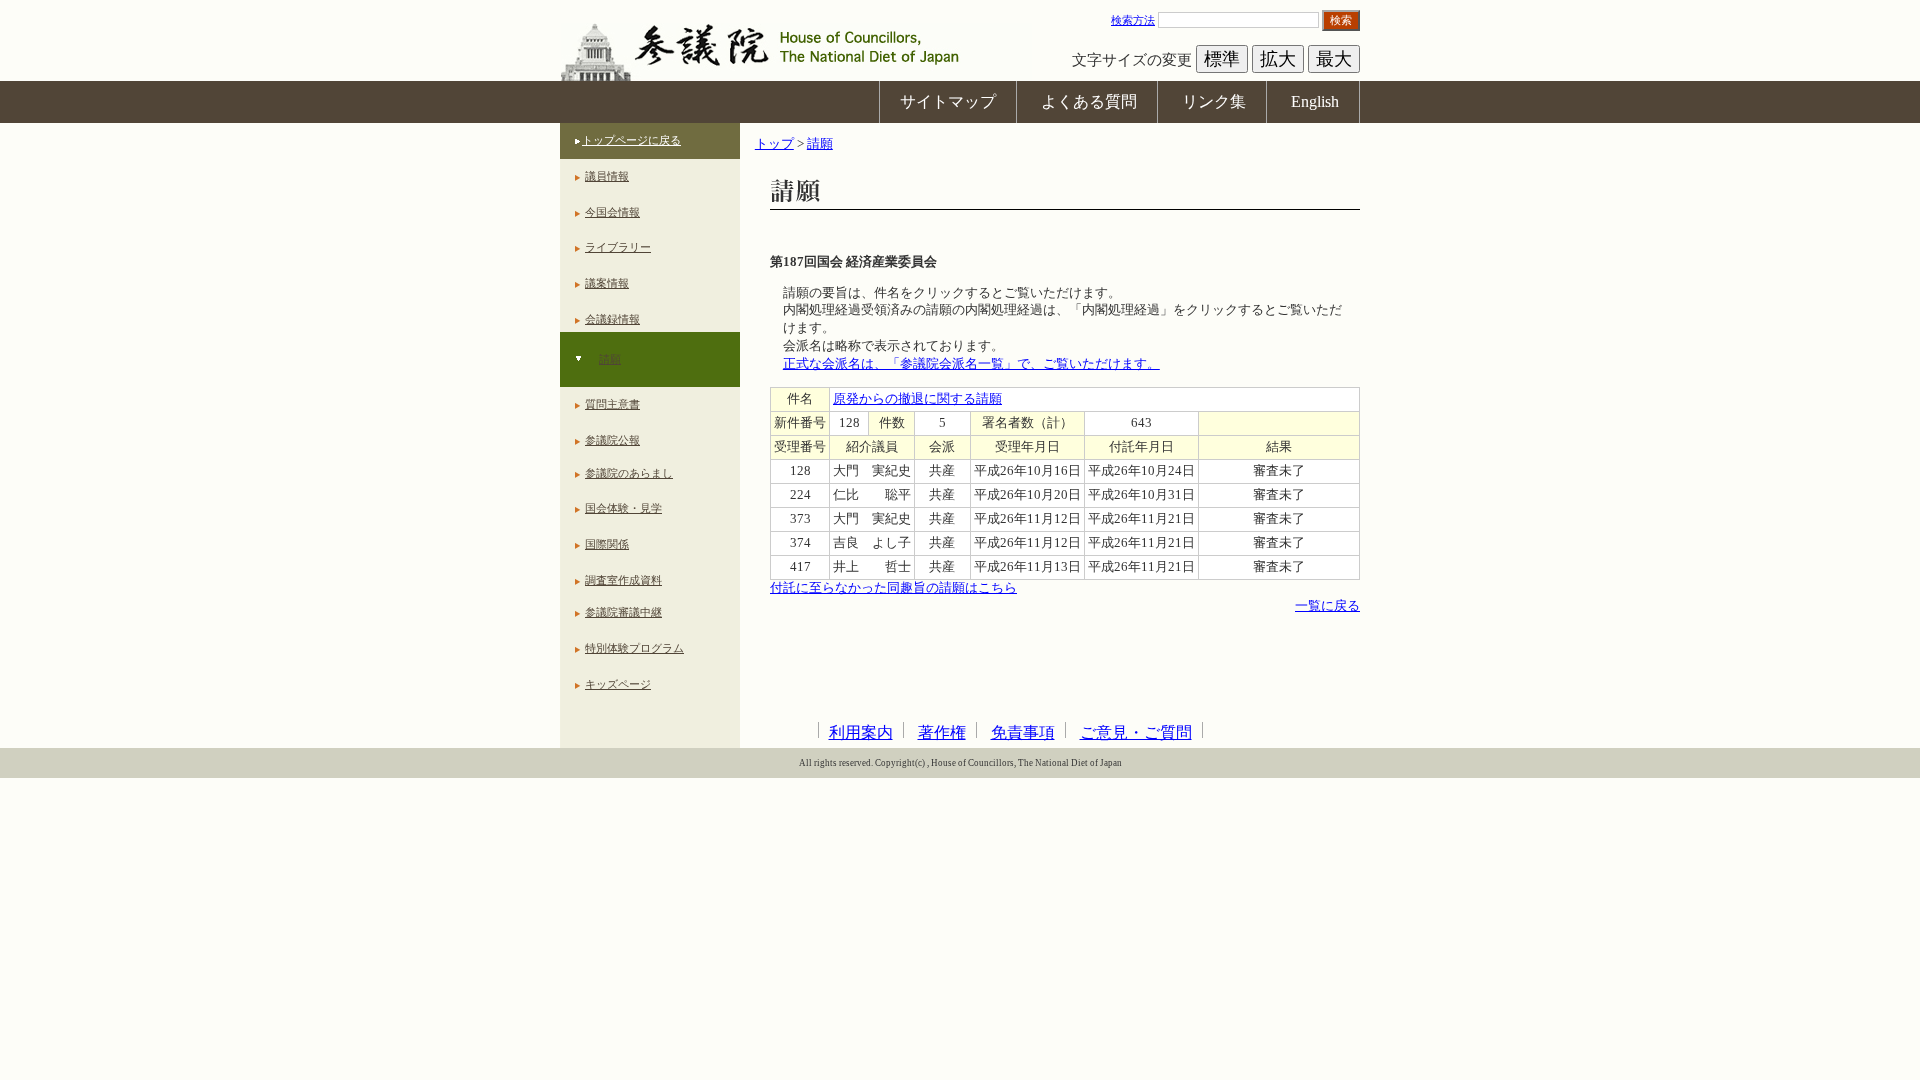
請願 (610, 359)
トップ (774, 144)
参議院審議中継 (623, 612)
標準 (1222, 59)
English (1315, 101)
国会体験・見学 (623, 508)
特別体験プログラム (634, 648)
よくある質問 (1089, 101)
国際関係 (607, 544)
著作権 (942, 732)
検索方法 (1133, 20)
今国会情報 (612, 212)
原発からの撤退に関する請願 (917, 399)
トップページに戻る (631, 140)
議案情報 (607, 283)
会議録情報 (612, 319)
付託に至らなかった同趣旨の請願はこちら (893, 588)
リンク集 (1214, 101)
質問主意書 (612, 404)
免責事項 (1023, 732)
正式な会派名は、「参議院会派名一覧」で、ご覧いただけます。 (971, 364)
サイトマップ (948, 101)
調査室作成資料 (623, 580)
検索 (1341, 20)
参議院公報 (612, 440)
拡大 (1278, 59)
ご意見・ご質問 (1136, 732)
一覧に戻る (1327, 606)
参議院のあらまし (629, 473)
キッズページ (618, 684)
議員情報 (607, 176)
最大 (1334, 59)
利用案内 (861, 732)
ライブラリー (618, 247)
